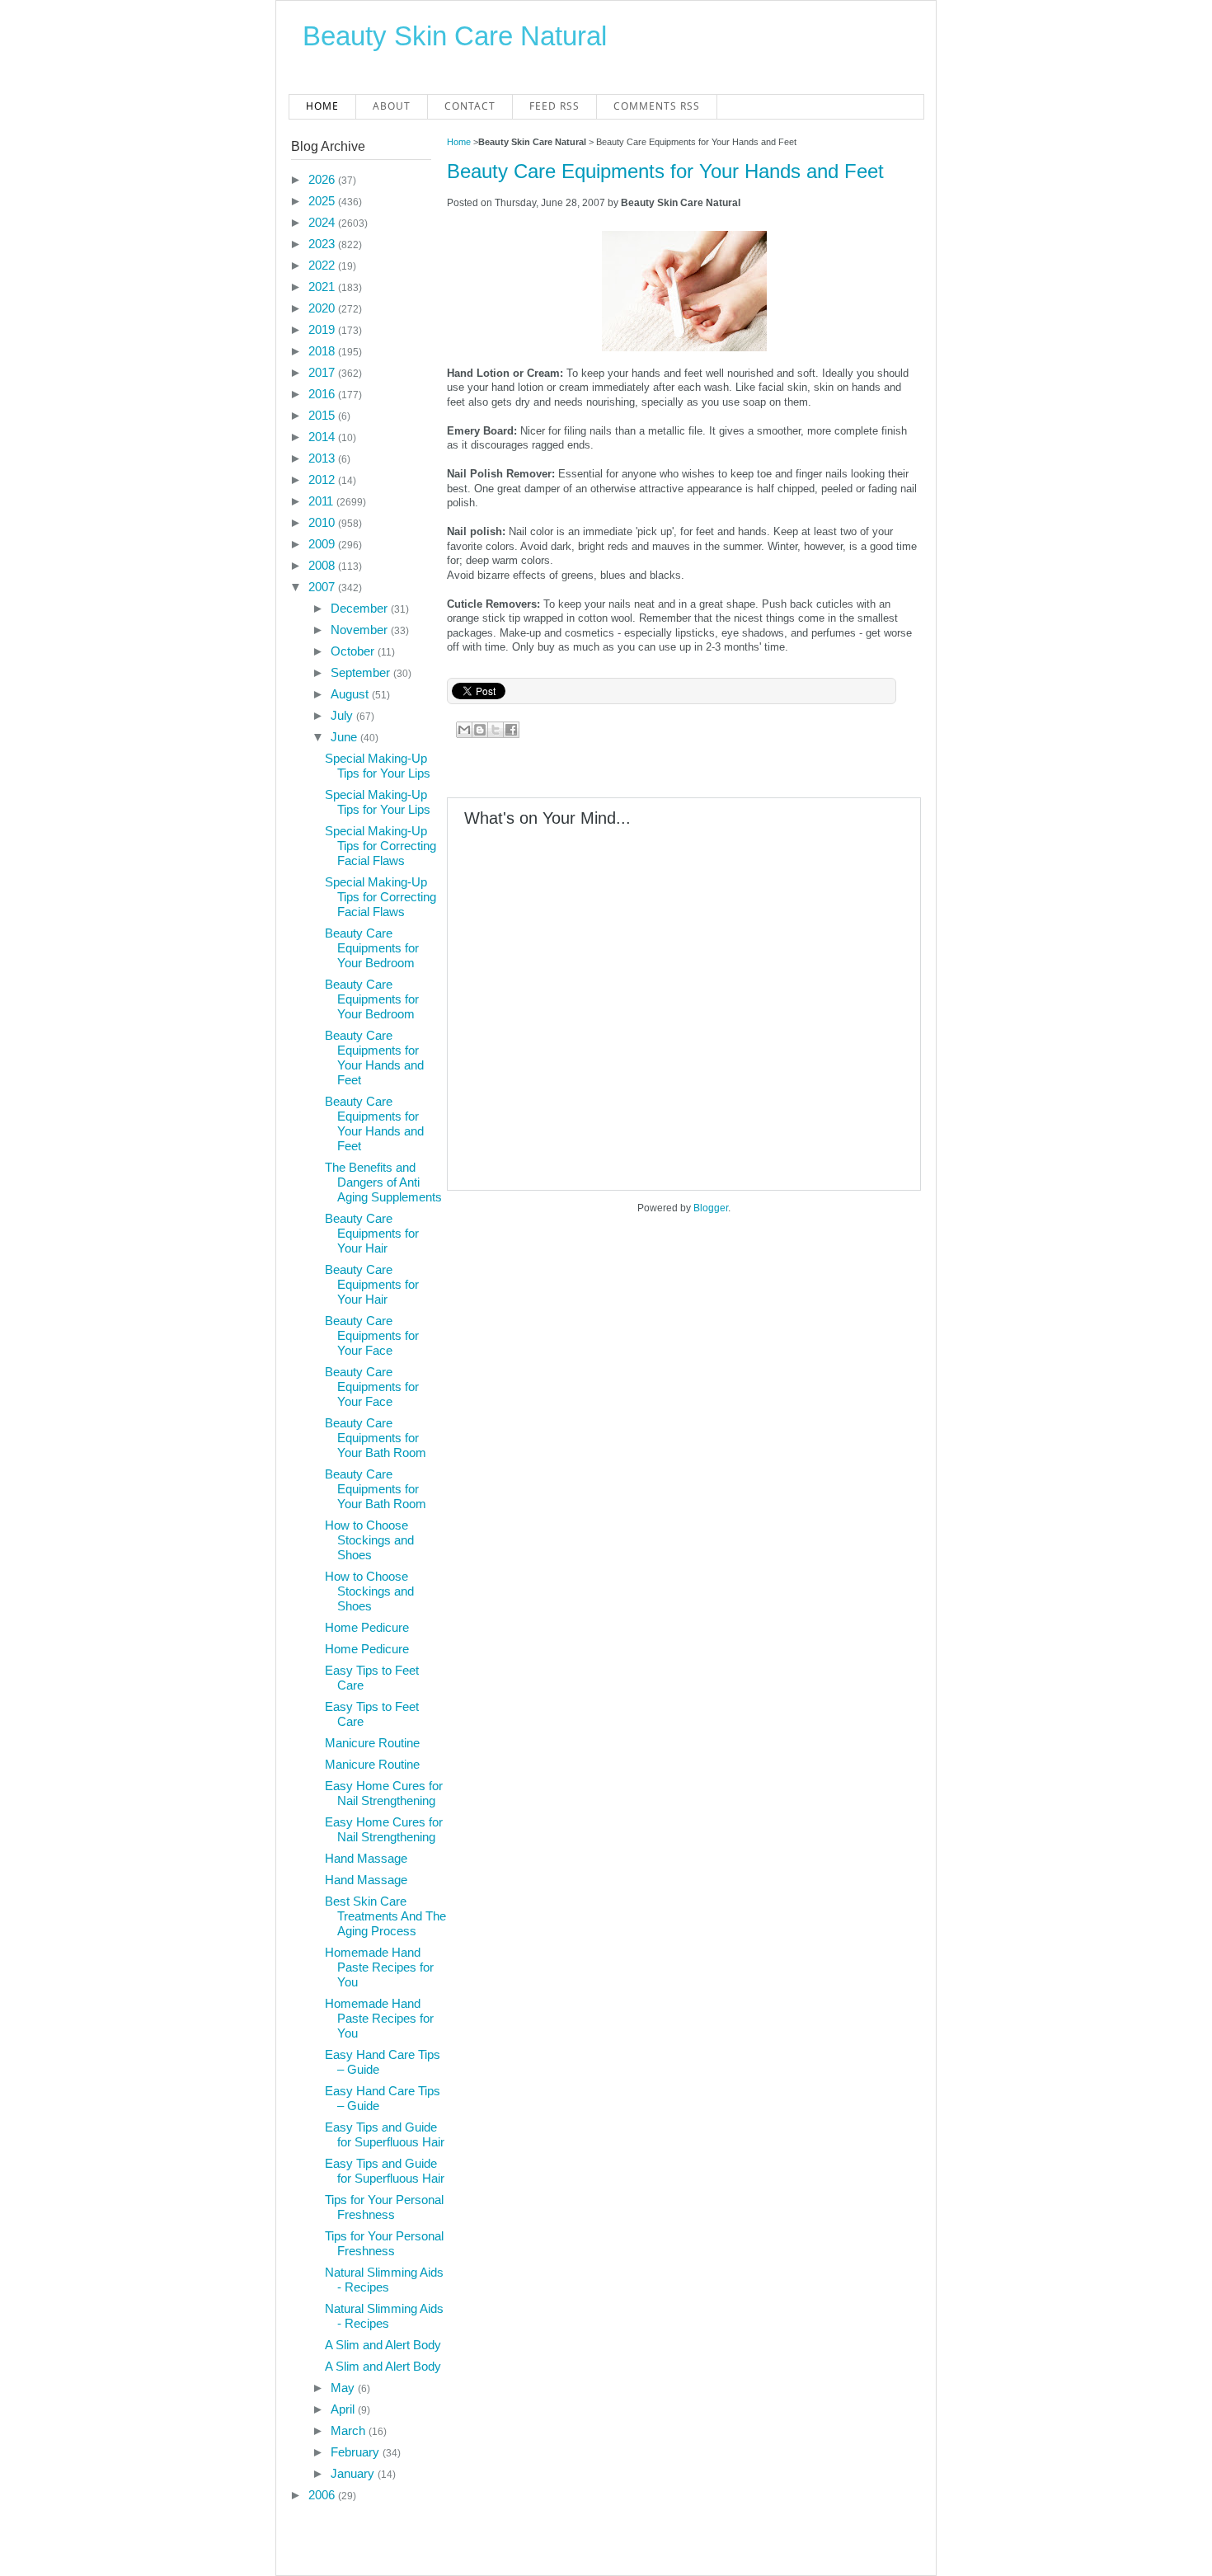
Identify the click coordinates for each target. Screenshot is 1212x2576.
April (344, 2409)
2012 (323, 479)
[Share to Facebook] (511, 730)
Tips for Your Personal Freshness (384, 2207)
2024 (323, 222)
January (354, 2473)
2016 (323, 394)
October (354, 651)
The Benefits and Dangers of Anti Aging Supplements (383, 1182)
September (362, 672)
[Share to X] (496, 730)
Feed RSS (554, 106)
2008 (323, 565)
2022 (323, 265)
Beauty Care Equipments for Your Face (372, 1335)
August (351, 694)
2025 (323, 201)
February (357, 2452)
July (343, 715)
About (392, 106)
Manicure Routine (372, 1743)
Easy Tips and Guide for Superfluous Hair (385, 2134)
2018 (323, 351)
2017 (323, 372)
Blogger (711, 1208)
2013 (323, 458)
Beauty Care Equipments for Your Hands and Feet (665, 171)
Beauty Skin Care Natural (455, 36)
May (344, 2388)
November (361, 630)
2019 (323, 329)
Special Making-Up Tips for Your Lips (378, 766)
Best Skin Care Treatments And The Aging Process (385, 1916)
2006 (323, 2495)
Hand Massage (366, 1858)
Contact (470, 106)
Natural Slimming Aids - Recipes (384, 2280)
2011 (322, 501)
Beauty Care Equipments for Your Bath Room (376, 1438)
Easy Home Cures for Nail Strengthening (384, 1793)
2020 (323, 308)
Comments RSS (657, 106)
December (361, 608)
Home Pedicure (367, 1627)
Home (322, 106)
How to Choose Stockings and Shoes (369, 1540)
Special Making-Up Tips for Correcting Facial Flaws (381, 846)
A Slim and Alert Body (383, 2345)
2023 (323, 244)
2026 (323, 179)
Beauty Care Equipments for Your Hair (372, 1233)
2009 (323, 544)
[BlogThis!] (480, 730)
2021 (323, 287)
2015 (323, 415)
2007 (323, 587)
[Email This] (464, 730)
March (350, 2430)
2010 (323, 522)
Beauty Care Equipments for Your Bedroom (372, 948)
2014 (323, 437)
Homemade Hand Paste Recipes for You (379, 1967)
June (345, 737)
